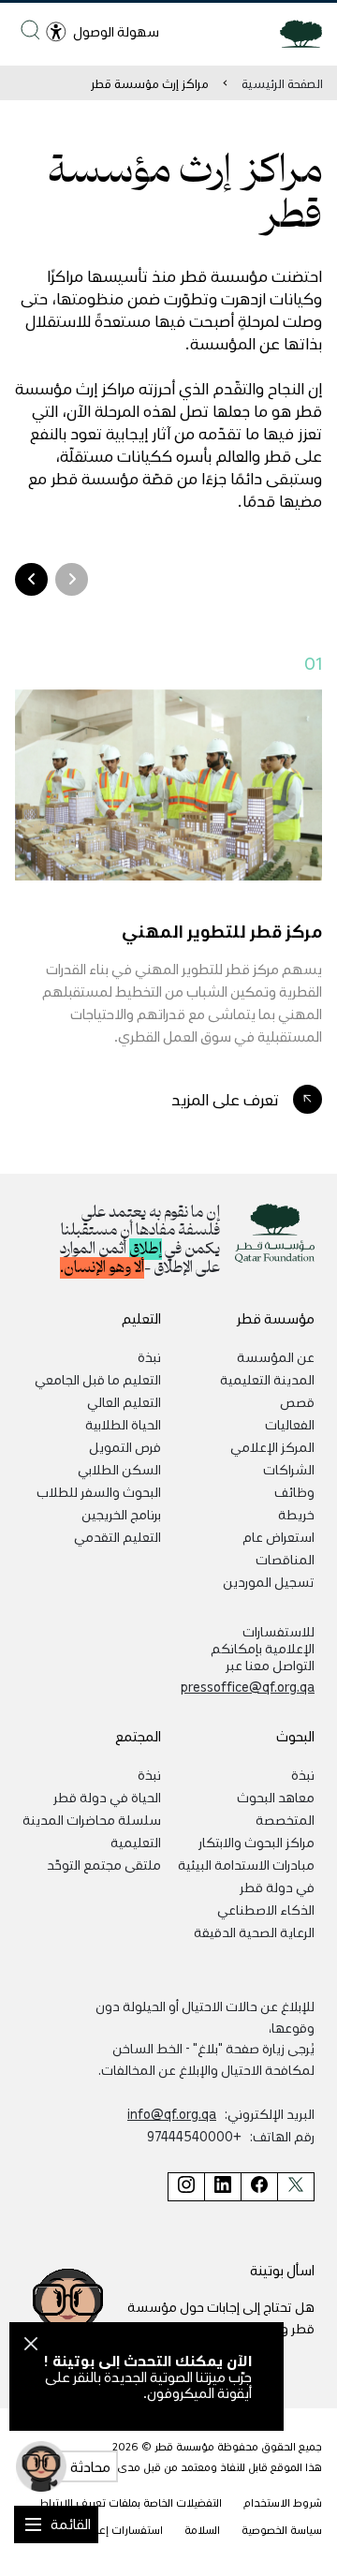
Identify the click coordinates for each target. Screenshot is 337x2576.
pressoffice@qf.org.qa (248, 1686)
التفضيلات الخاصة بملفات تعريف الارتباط (131, 2502)
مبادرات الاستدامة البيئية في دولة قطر (246, 1875)
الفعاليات (290, 1424)
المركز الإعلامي (272, 1446)
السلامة (202, 2530)
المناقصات (285, 1559)
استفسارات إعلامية (119, 2530)
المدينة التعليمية (267, 1379)
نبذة (149, 1356)
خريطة (296, 1514)
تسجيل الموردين (269, 1581)
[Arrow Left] (72, 579)
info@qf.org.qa (172, 2113)
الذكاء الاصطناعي (266, 1909)
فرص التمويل (125, 1446)
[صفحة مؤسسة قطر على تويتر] (296, 2187)
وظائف (294, 1491)
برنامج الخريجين (121, 1514)
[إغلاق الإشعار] (31, 2347)
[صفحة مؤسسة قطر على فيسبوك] (259, 2187)
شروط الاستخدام (283, 2502)
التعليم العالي (124, 1401)
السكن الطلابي (119, 1469)
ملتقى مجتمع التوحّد (104, 1864)
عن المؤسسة (276, 1356)
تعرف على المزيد (225, 1099)
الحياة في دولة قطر (107, 1797)
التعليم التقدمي (117, 1536)
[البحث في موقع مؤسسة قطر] (30, 30)
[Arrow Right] (31, 579)
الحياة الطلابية (123, 1424)
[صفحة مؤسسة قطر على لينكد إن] (222, 2187)
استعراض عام (278, 1536)
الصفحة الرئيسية (282, 83)
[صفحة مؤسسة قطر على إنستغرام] (186, 2187)
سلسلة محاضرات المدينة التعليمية (92, 1830)
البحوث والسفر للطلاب (99, 1491)
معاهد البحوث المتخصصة (276, 1808)
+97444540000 (194, 2136)
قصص (297, 1401)
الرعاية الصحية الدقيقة (254, 1932)
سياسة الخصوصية (282, 2530)
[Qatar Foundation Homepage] (293, 33)
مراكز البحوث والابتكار (256, 1842)
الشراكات (289, 1469)
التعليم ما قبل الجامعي (98, 1379)
